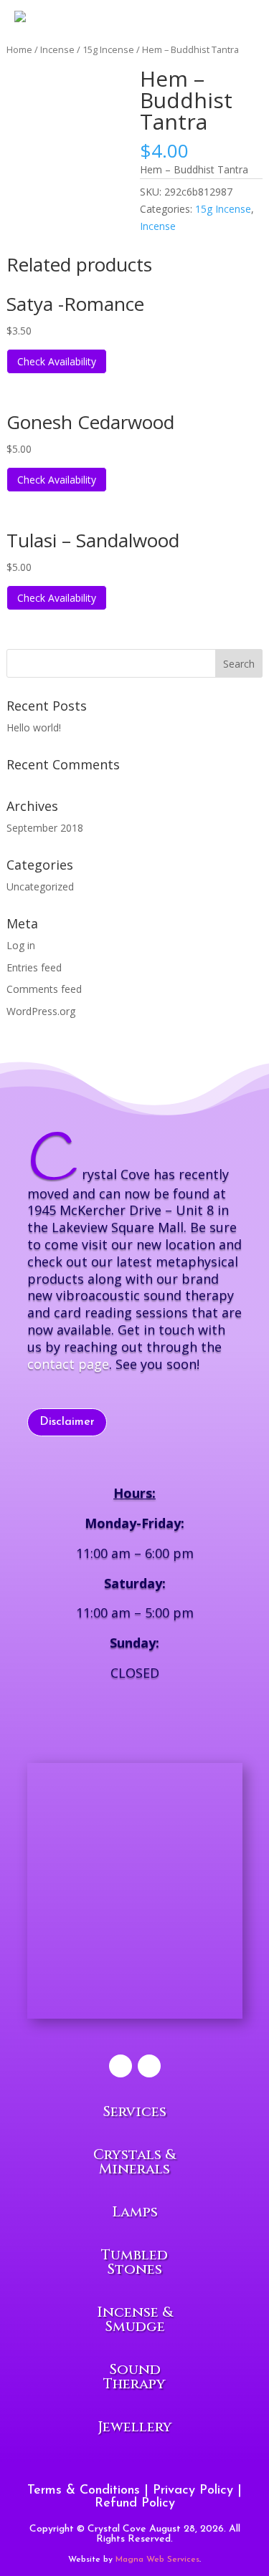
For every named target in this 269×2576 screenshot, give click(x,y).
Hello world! (34, 727)
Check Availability (57, 361)
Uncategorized (40, 886)
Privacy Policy (193, 2491)
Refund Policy (135, 2504)
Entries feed (34, 967)
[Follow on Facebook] (121, 2066)
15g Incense (223, 209)
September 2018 (45, 828)
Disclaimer (67, 1422)
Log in (21, 945)
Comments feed (44, 989)
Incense (158, 226)
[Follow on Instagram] (149, 2066)
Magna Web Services (157, 2560)
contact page (68, 1364)
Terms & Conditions (84, 2491)
